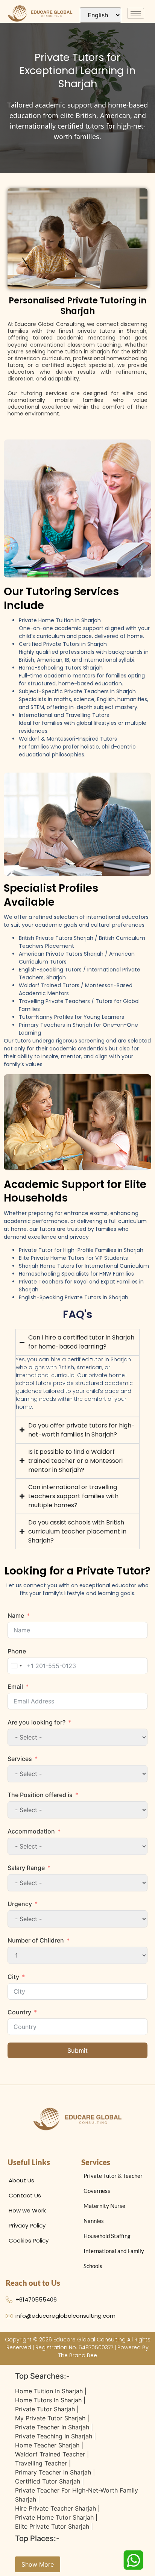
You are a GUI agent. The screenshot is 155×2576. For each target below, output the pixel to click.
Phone (17, 1651)
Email (15, 1687)
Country (19, 2012)
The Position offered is (40, 1795)
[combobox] (16, 1666)
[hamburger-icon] (136, 13)
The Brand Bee (78, 2355)
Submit (77, 2050)
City (13, 1977)
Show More (38, 2564)
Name (16, 1615)
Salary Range (26, 1868)
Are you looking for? (36, 1722)
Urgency (20, 1904)
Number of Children (36, 1940)
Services (20, 1759)
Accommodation (31, 1831)
